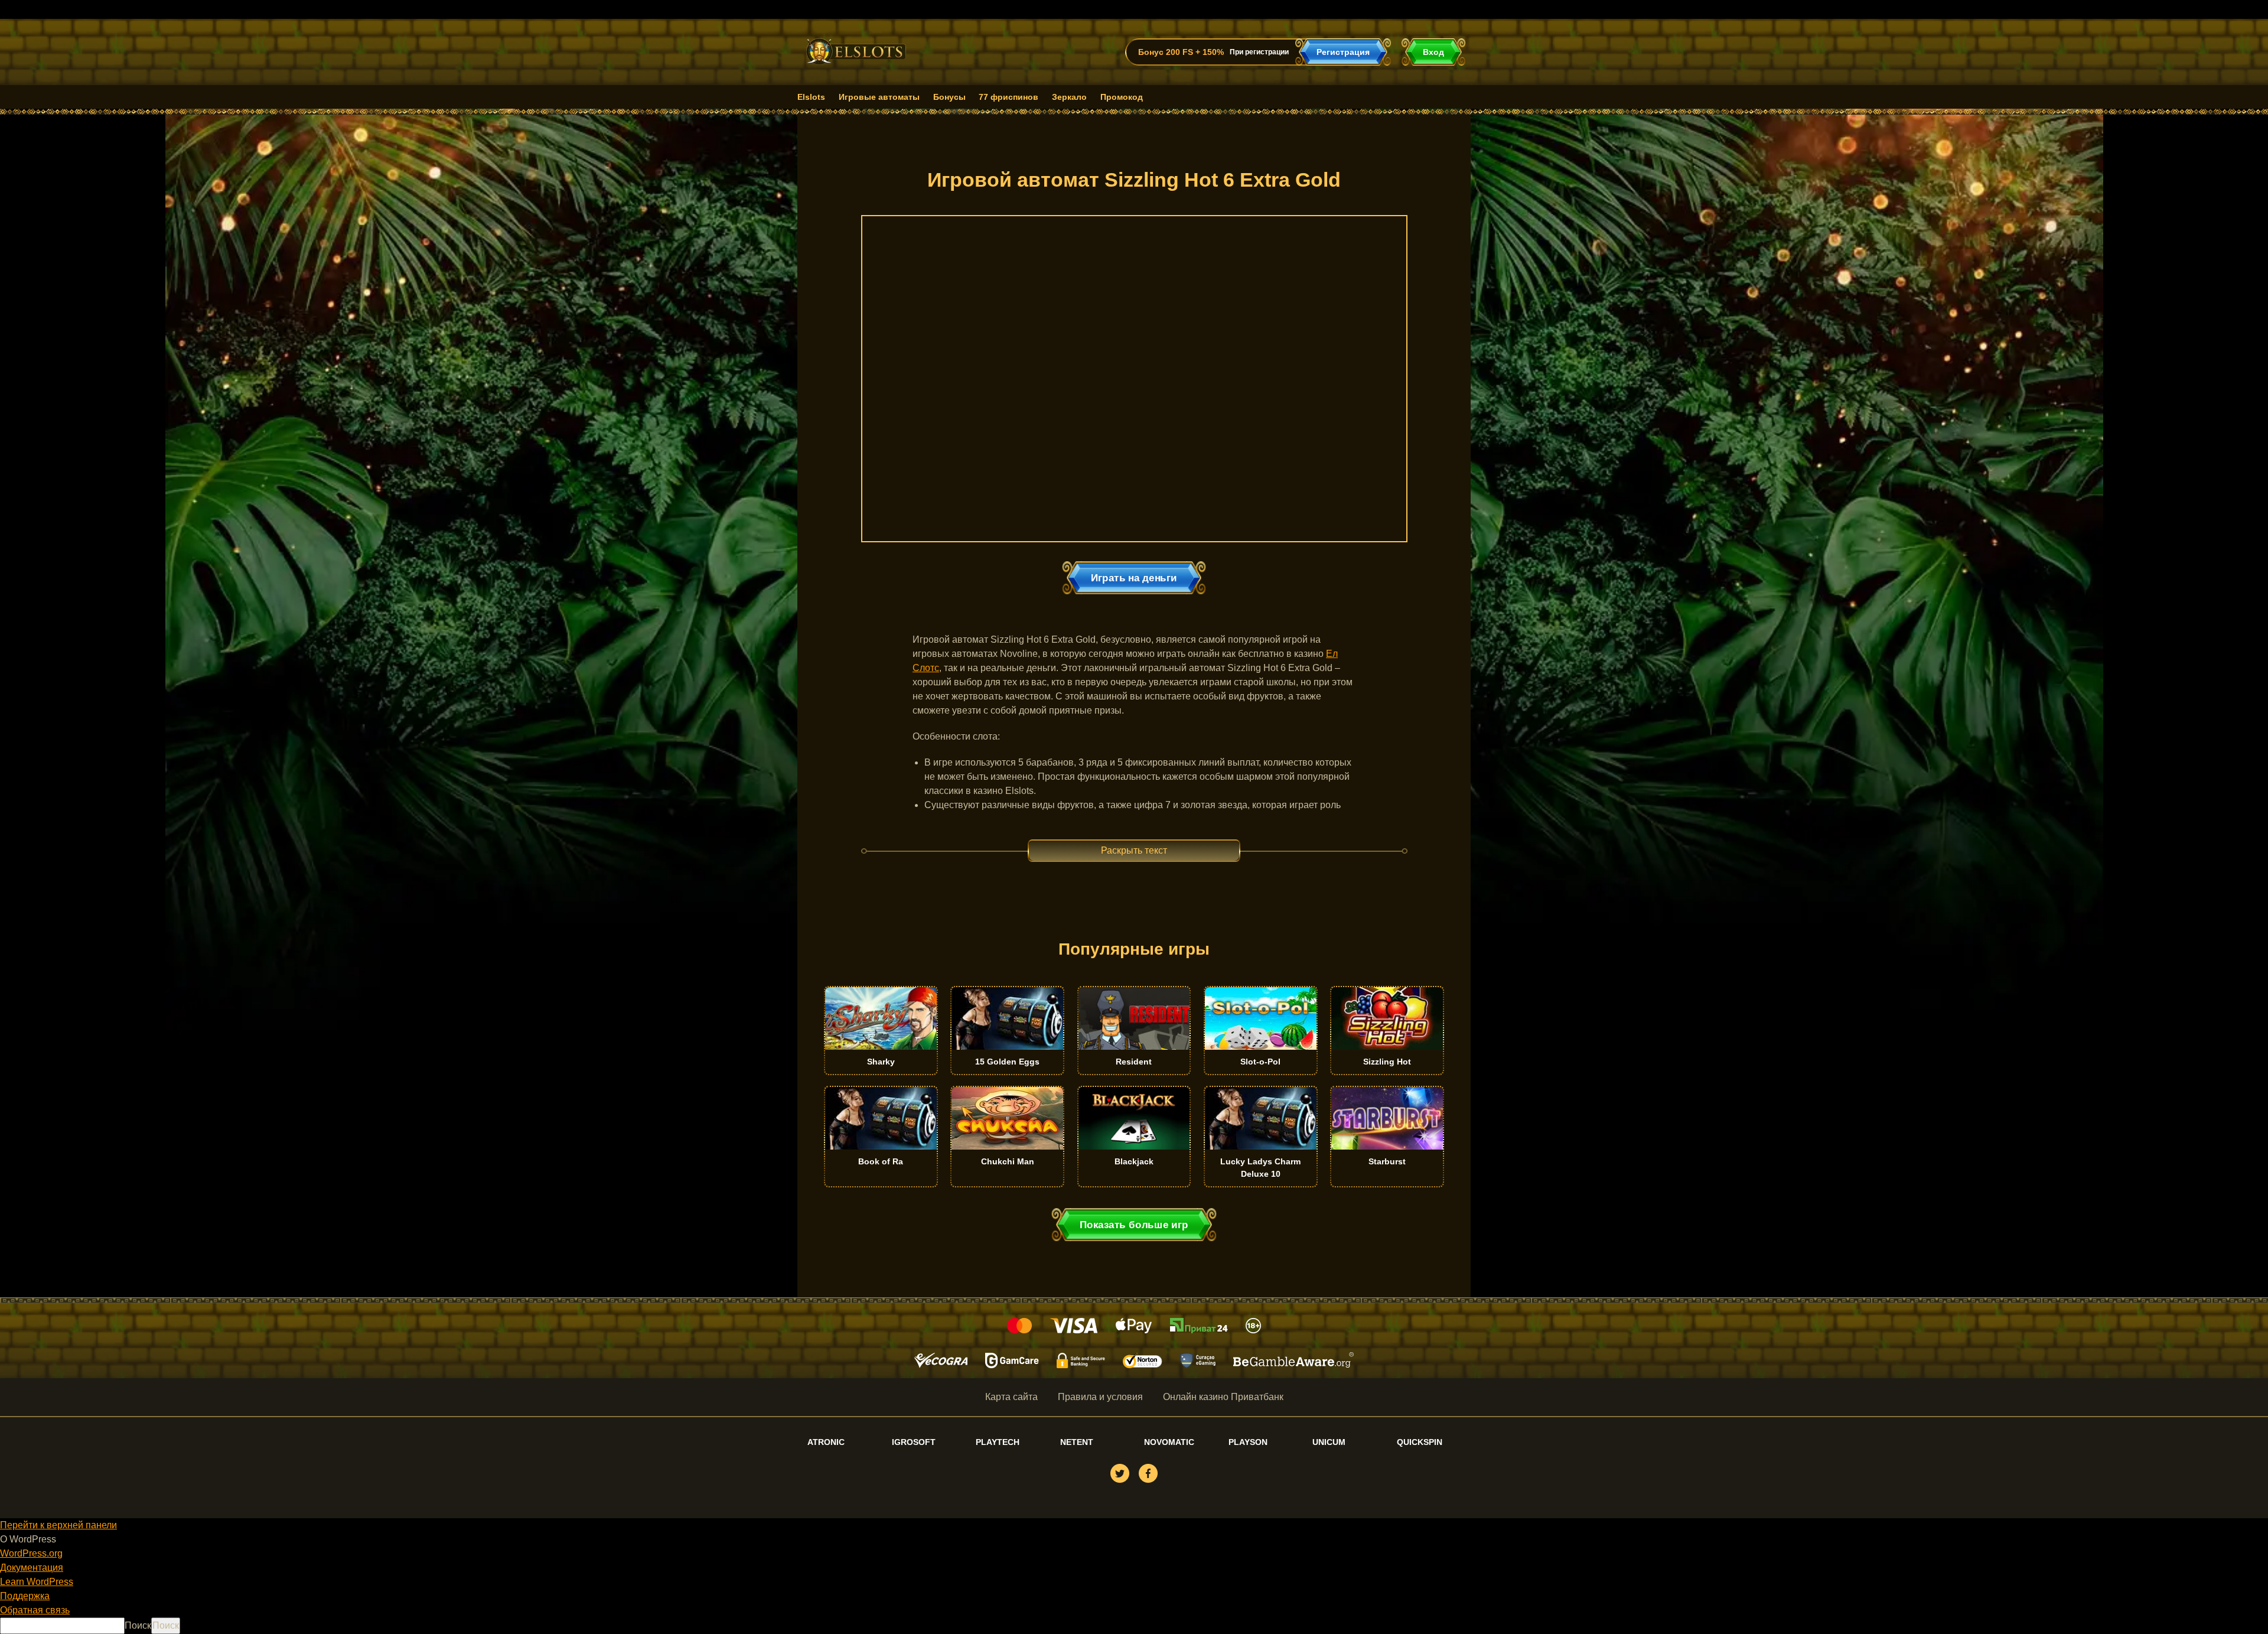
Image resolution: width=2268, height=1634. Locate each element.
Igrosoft (914, 1442)
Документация (32, 1568)
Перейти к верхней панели (58, 1525)
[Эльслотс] (856, 66)
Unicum (1329, 1442)
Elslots (811, 97)
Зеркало (1069, 97)
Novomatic (1169, 1442)
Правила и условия (1100, 1397)
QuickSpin (1420, 1442)
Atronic (826, 1442)
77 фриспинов (1008, 97)
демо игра (881, 1059)
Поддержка (25, 1596)
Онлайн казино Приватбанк (1223, 1397)
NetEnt (1077, 1442)
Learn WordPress (37, 1582)
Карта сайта (1011, 1397)
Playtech (998, 1442)
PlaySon (1248, 1442)
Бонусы (949, 97)
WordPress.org (31, 1553)
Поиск (138, 1625)
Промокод (1122, 97)
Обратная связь (35, 1610)
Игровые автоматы (879, 97)
